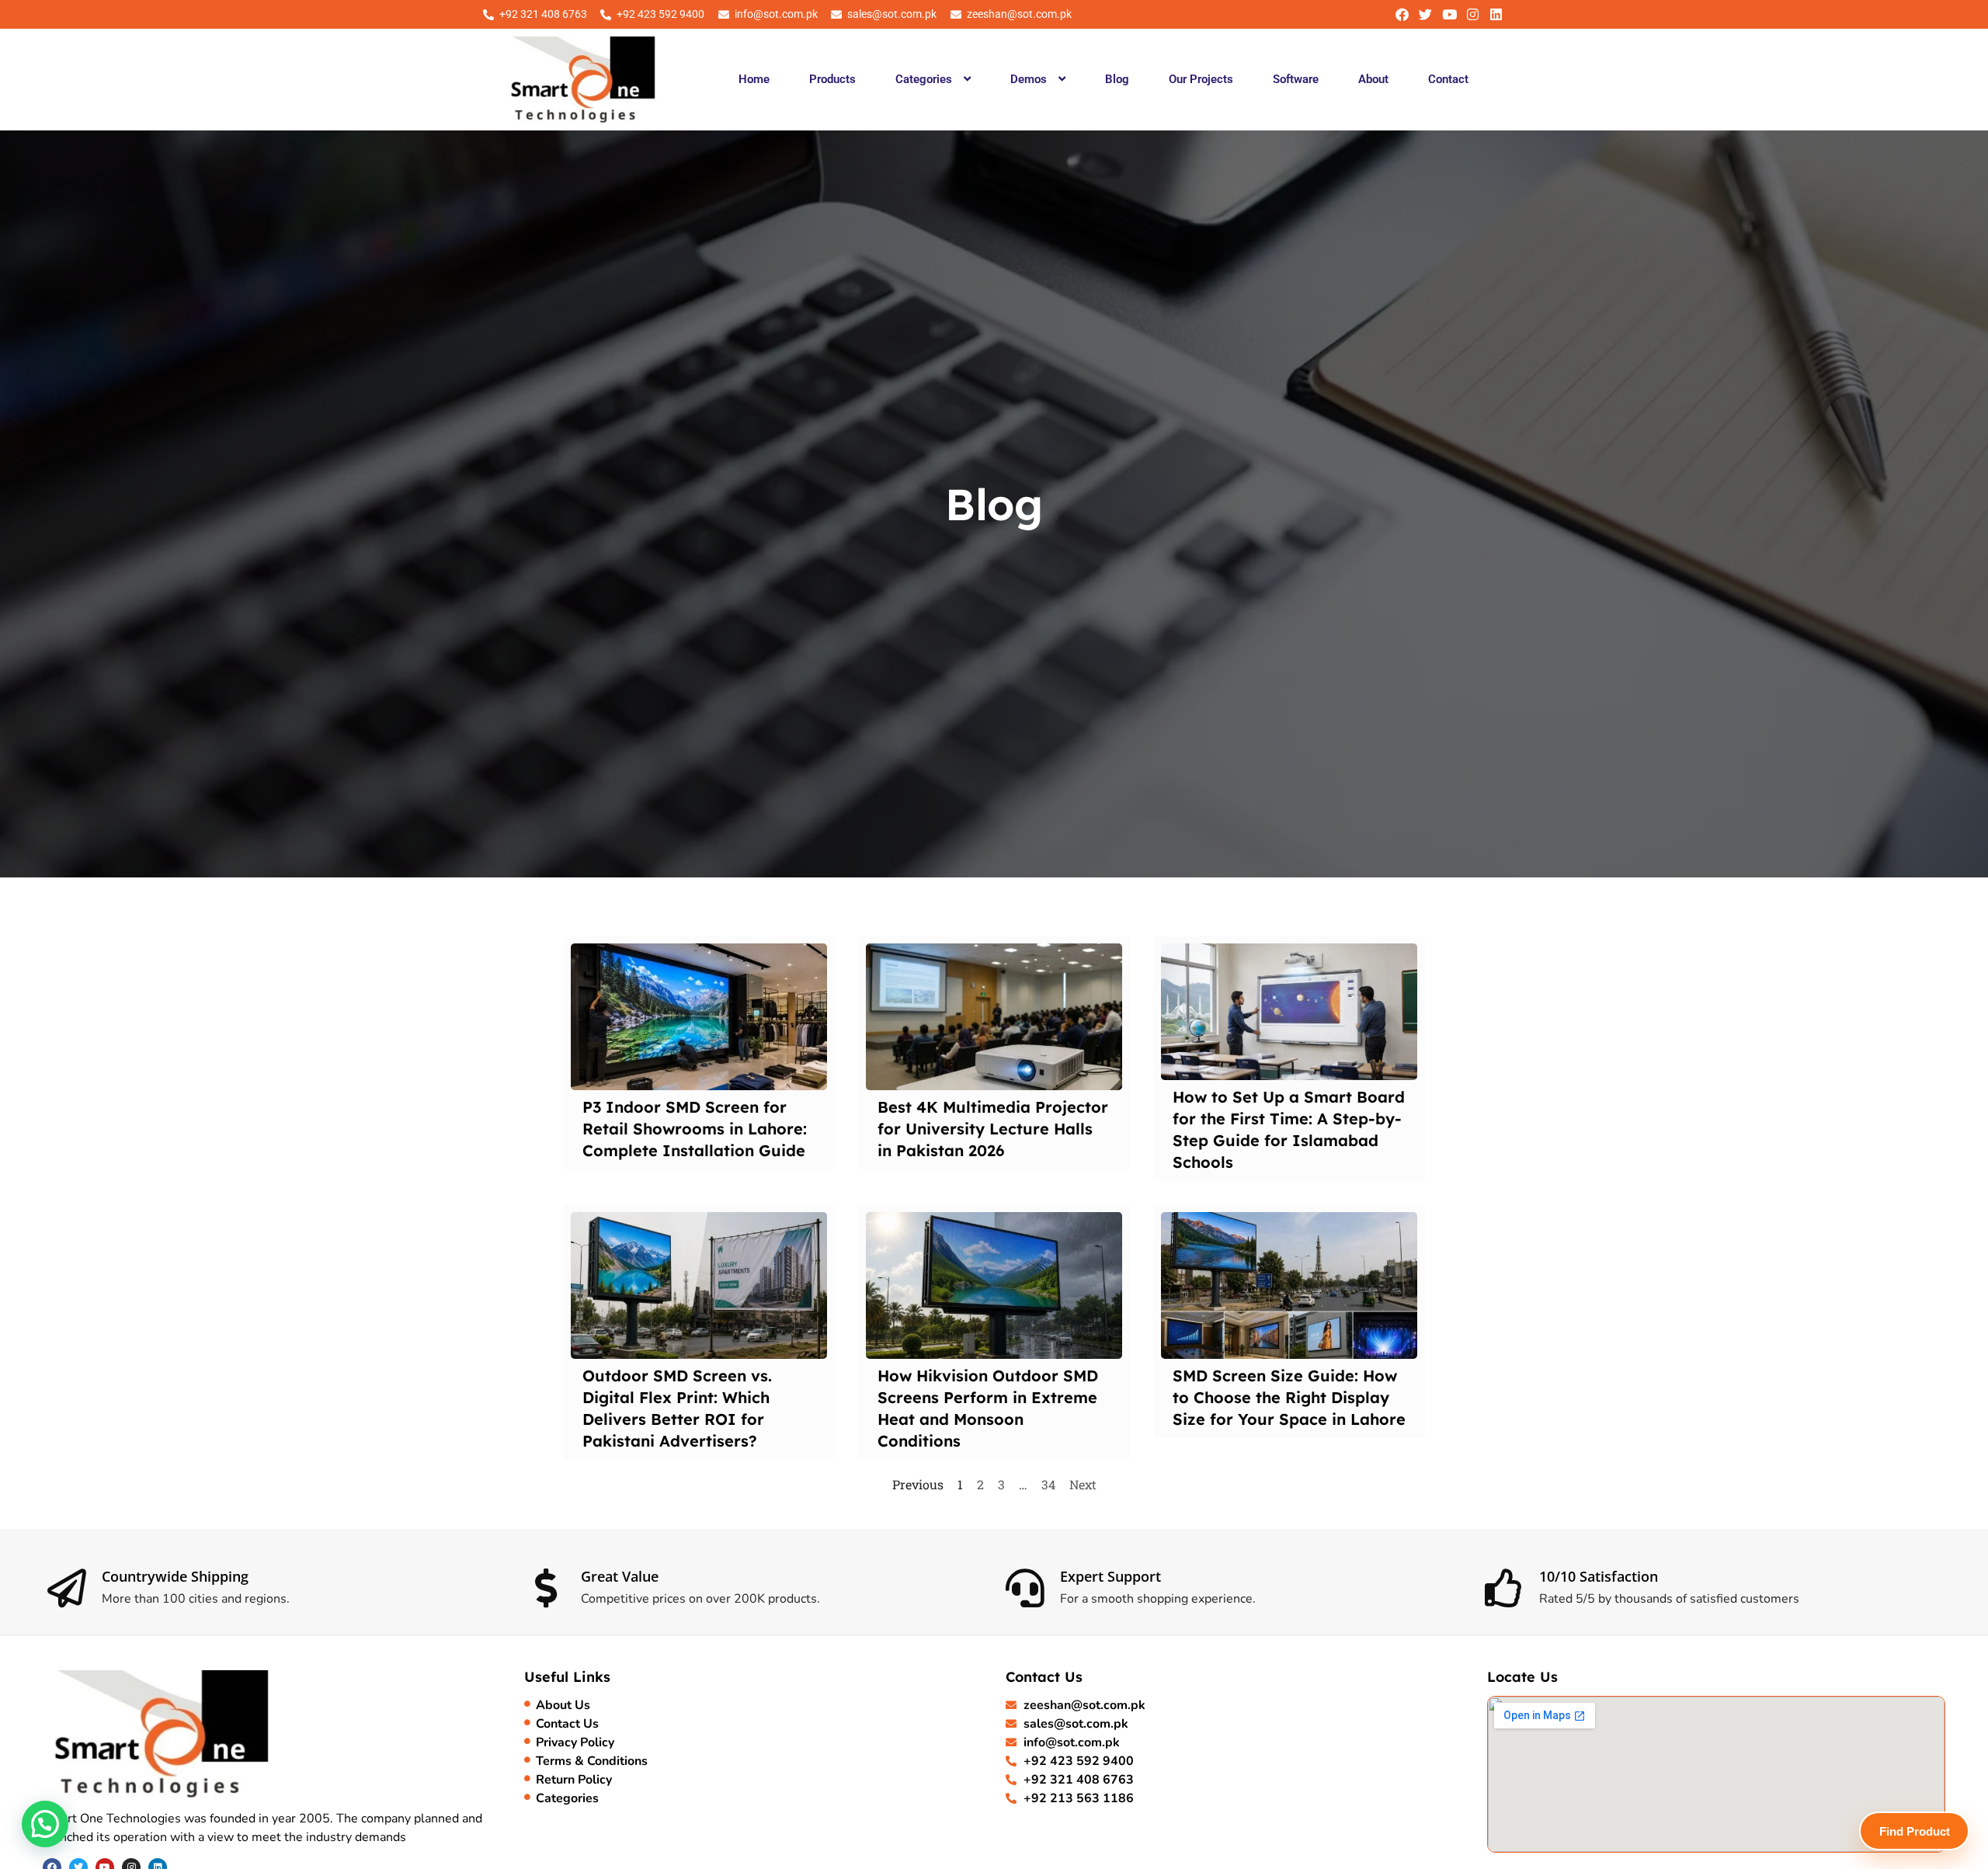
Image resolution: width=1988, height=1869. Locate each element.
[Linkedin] (1496, 14)
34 (1048, 1484)
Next (1083, 1484)
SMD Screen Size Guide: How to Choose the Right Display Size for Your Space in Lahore (1289, 1397)
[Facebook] (1402, 14)
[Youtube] (1449, 14)
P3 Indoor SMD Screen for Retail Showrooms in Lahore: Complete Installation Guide (695, 1129)
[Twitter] (1425, 14)
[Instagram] (1473, 14)
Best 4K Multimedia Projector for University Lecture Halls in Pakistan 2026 (993, 1129)
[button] (933, 79)
